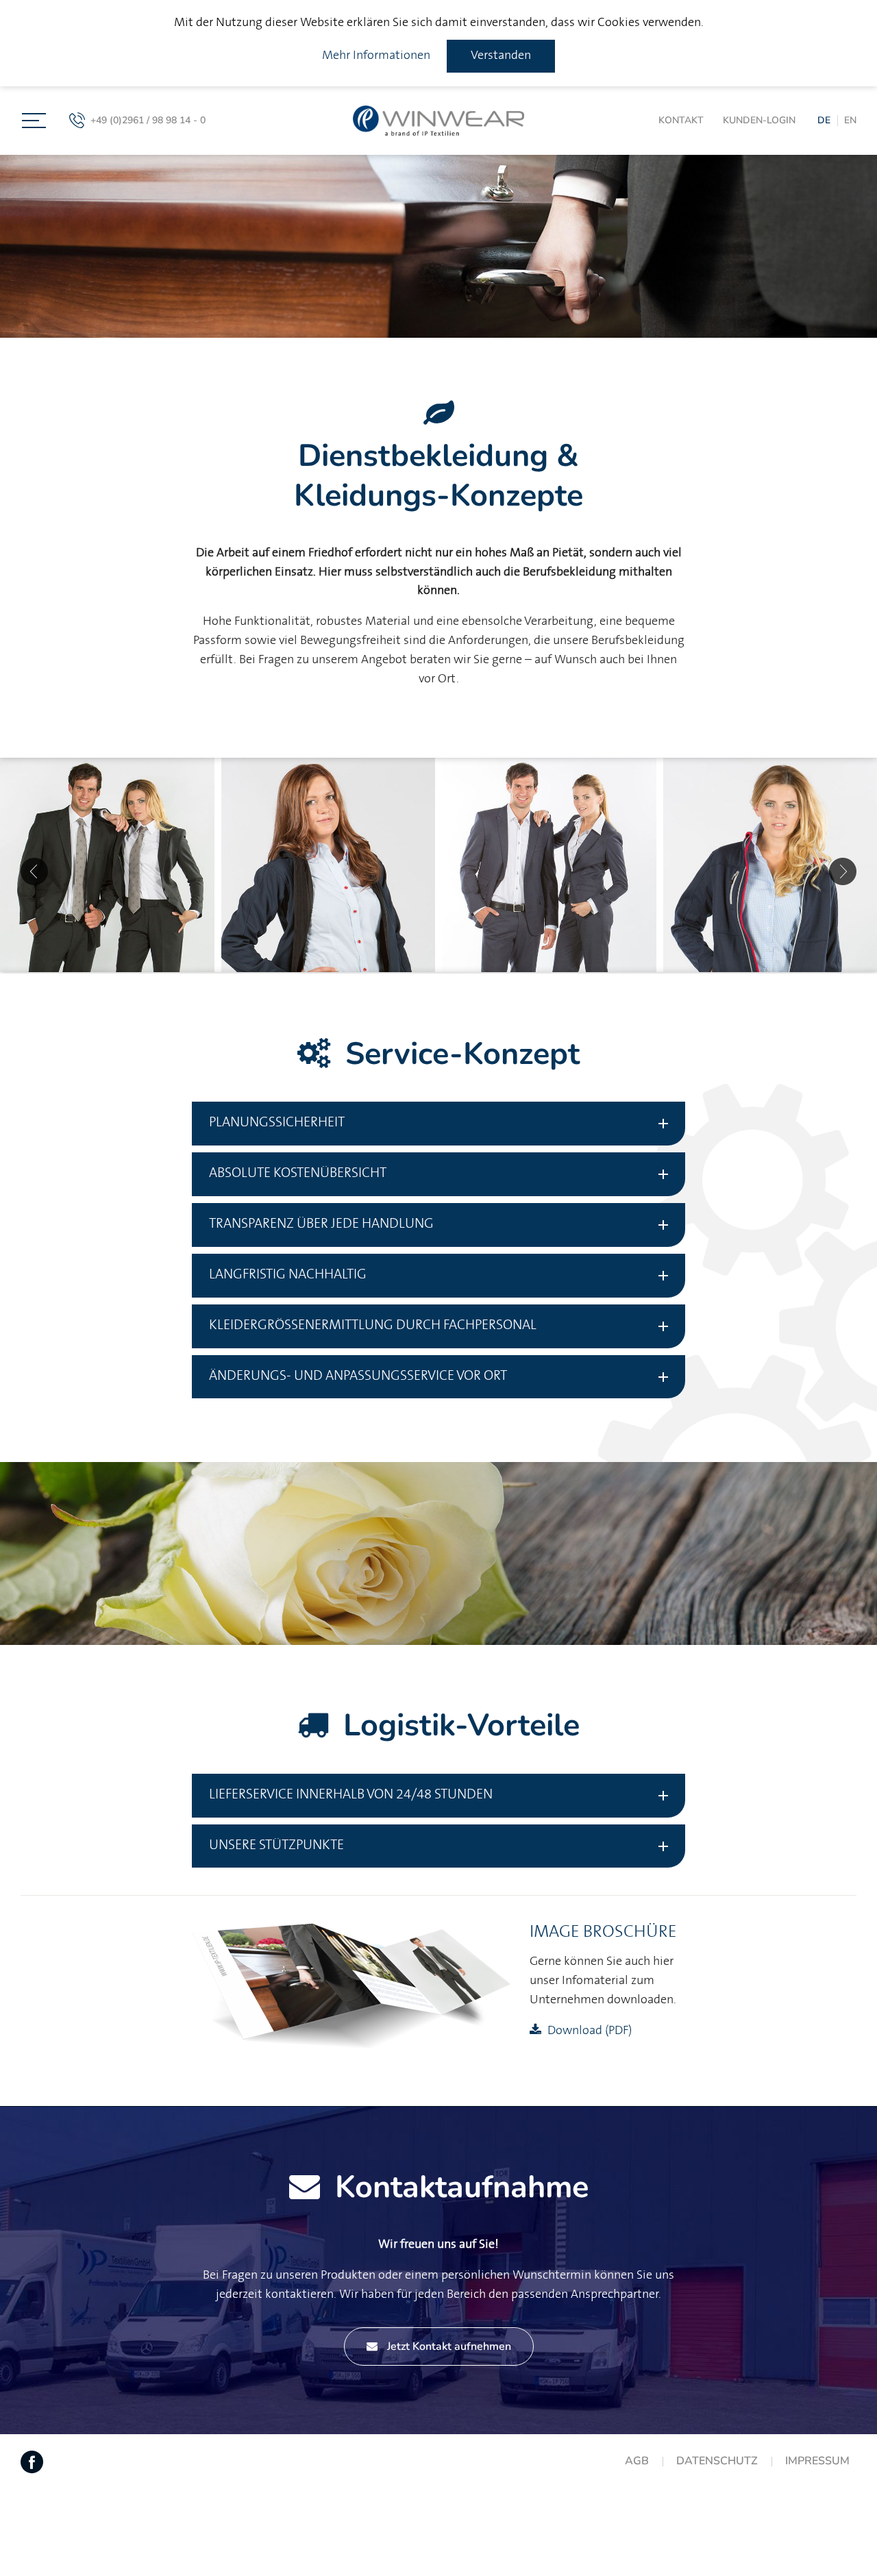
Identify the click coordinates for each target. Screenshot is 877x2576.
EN (850, 120)
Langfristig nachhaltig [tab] (288, 1275)
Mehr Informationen (376, 55)
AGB (637, 2461)
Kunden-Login (759, 120)
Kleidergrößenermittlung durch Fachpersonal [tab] (373, 1325)
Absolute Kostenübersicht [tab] (298, 1173)
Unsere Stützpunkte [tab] (276, 1845)
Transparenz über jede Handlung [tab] (321, 1224)
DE (824, 120)
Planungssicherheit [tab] (277, 1123)
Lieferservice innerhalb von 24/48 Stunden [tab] (351, 1795)
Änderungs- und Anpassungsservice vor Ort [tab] (358, 1376)
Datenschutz (717, 2461)
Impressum (817, 2461)
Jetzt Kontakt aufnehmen (448, 2346)
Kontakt (681, 120)
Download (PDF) (590, 2031)
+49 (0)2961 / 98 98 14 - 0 (148, 120)
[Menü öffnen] (34, 121)
